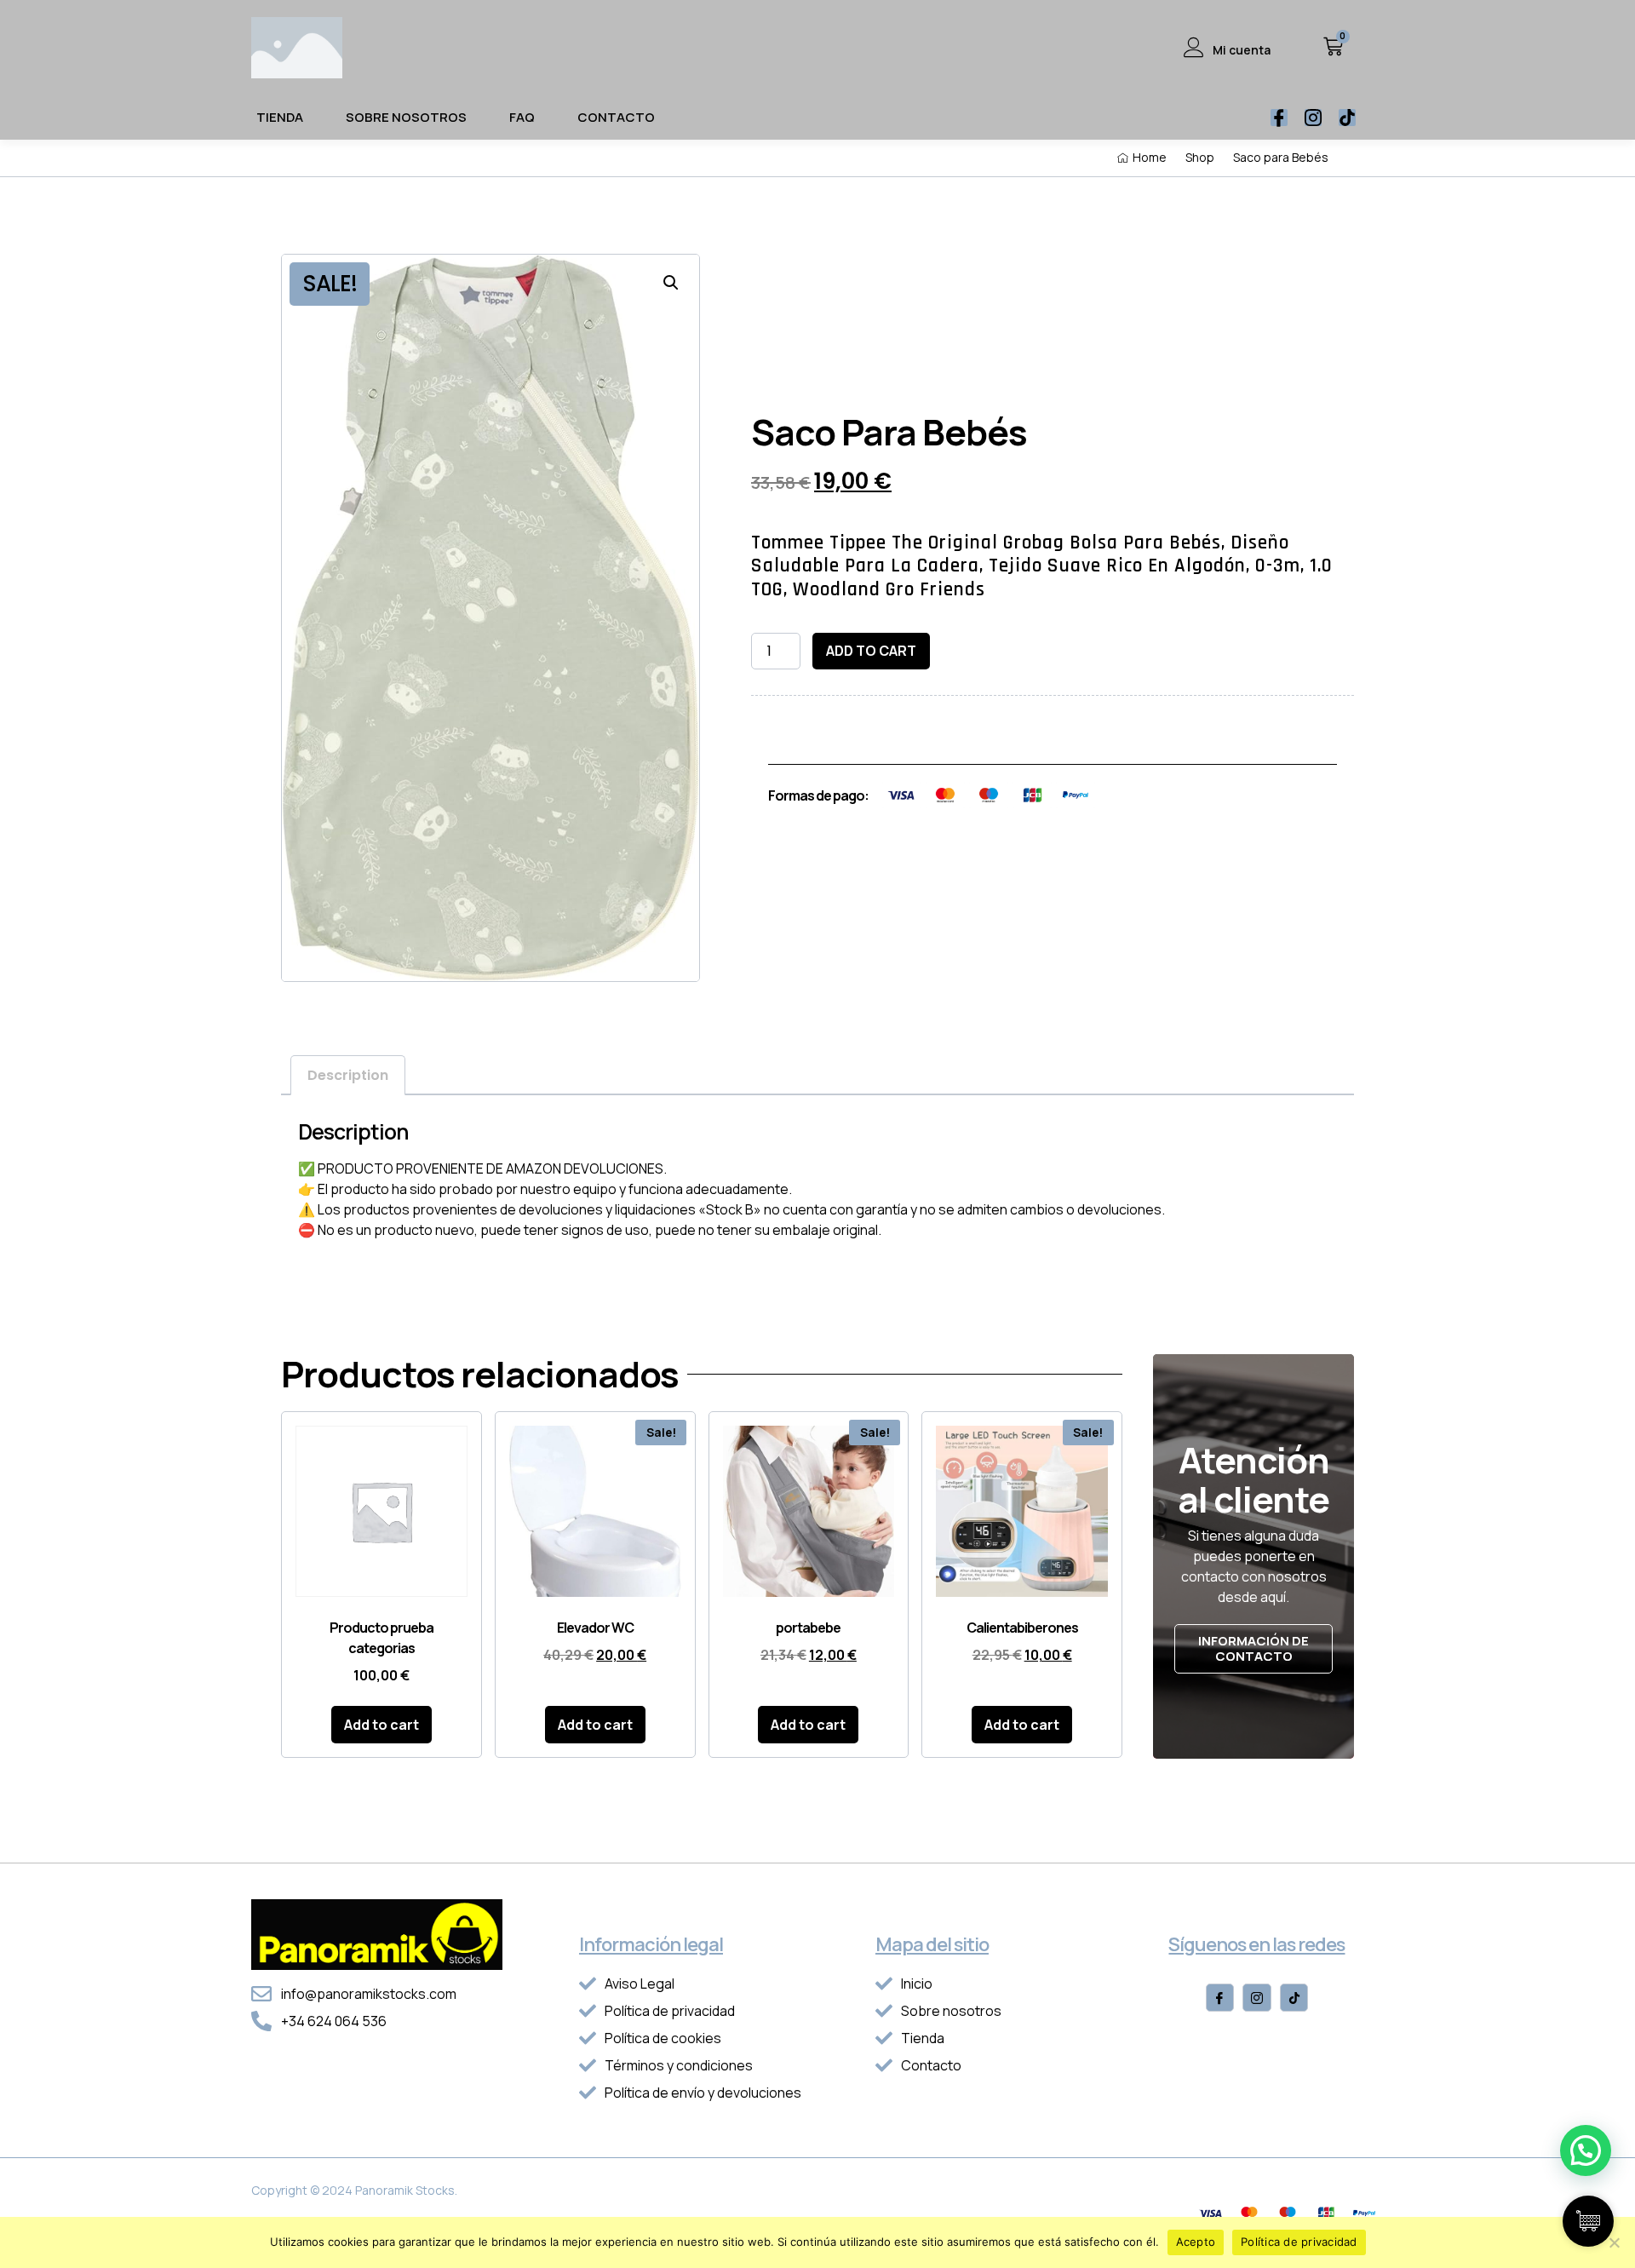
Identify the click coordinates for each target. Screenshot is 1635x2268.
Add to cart (871, 651)
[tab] (348, 1075)
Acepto (1196, 2242)
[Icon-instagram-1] (1313, 118)
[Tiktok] (1347, 118)
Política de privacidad (1299, 2242)
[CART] (1333, 46)
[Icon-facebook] (1279, 118)
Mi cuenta (1242, 50)
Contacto (616, 117)
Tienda (280, 117)
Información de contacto (1253, 1648)
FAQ (522, 117)
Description (348, 1075)
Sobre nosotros (406, 117)
